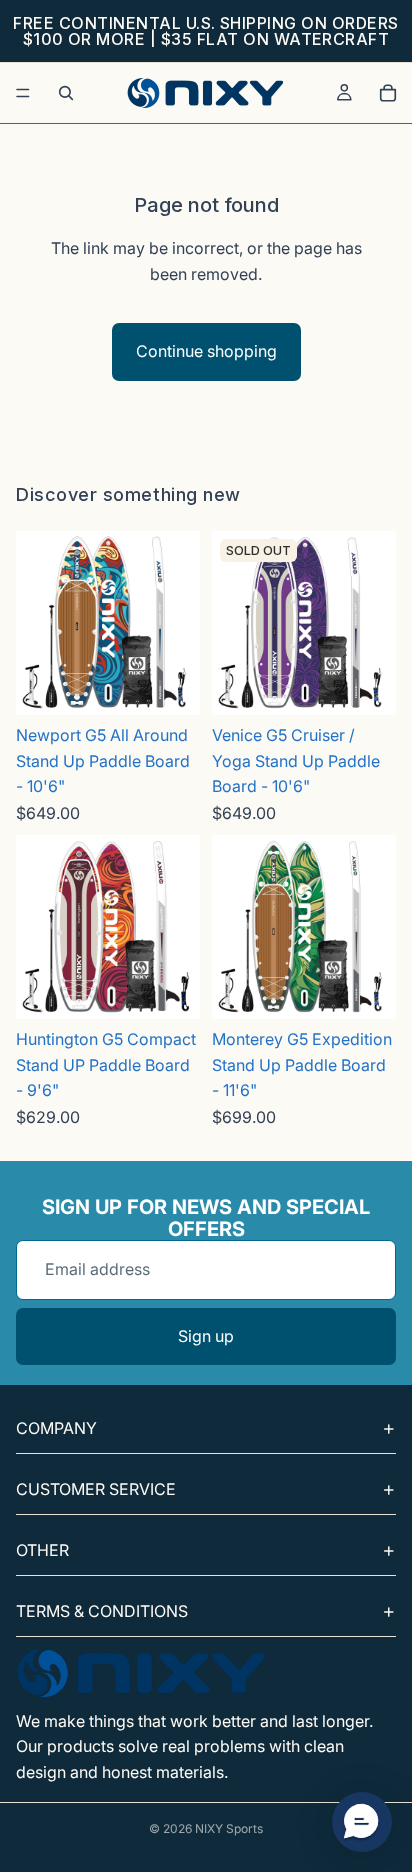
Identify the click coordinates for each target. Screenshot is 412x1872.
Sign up (206, 1336)
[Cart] (388, 93)
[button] (362, 1822)
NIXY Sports (229, 1828)
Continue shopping (206, 351)
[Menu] (23, 93)
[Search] (66, 93)
